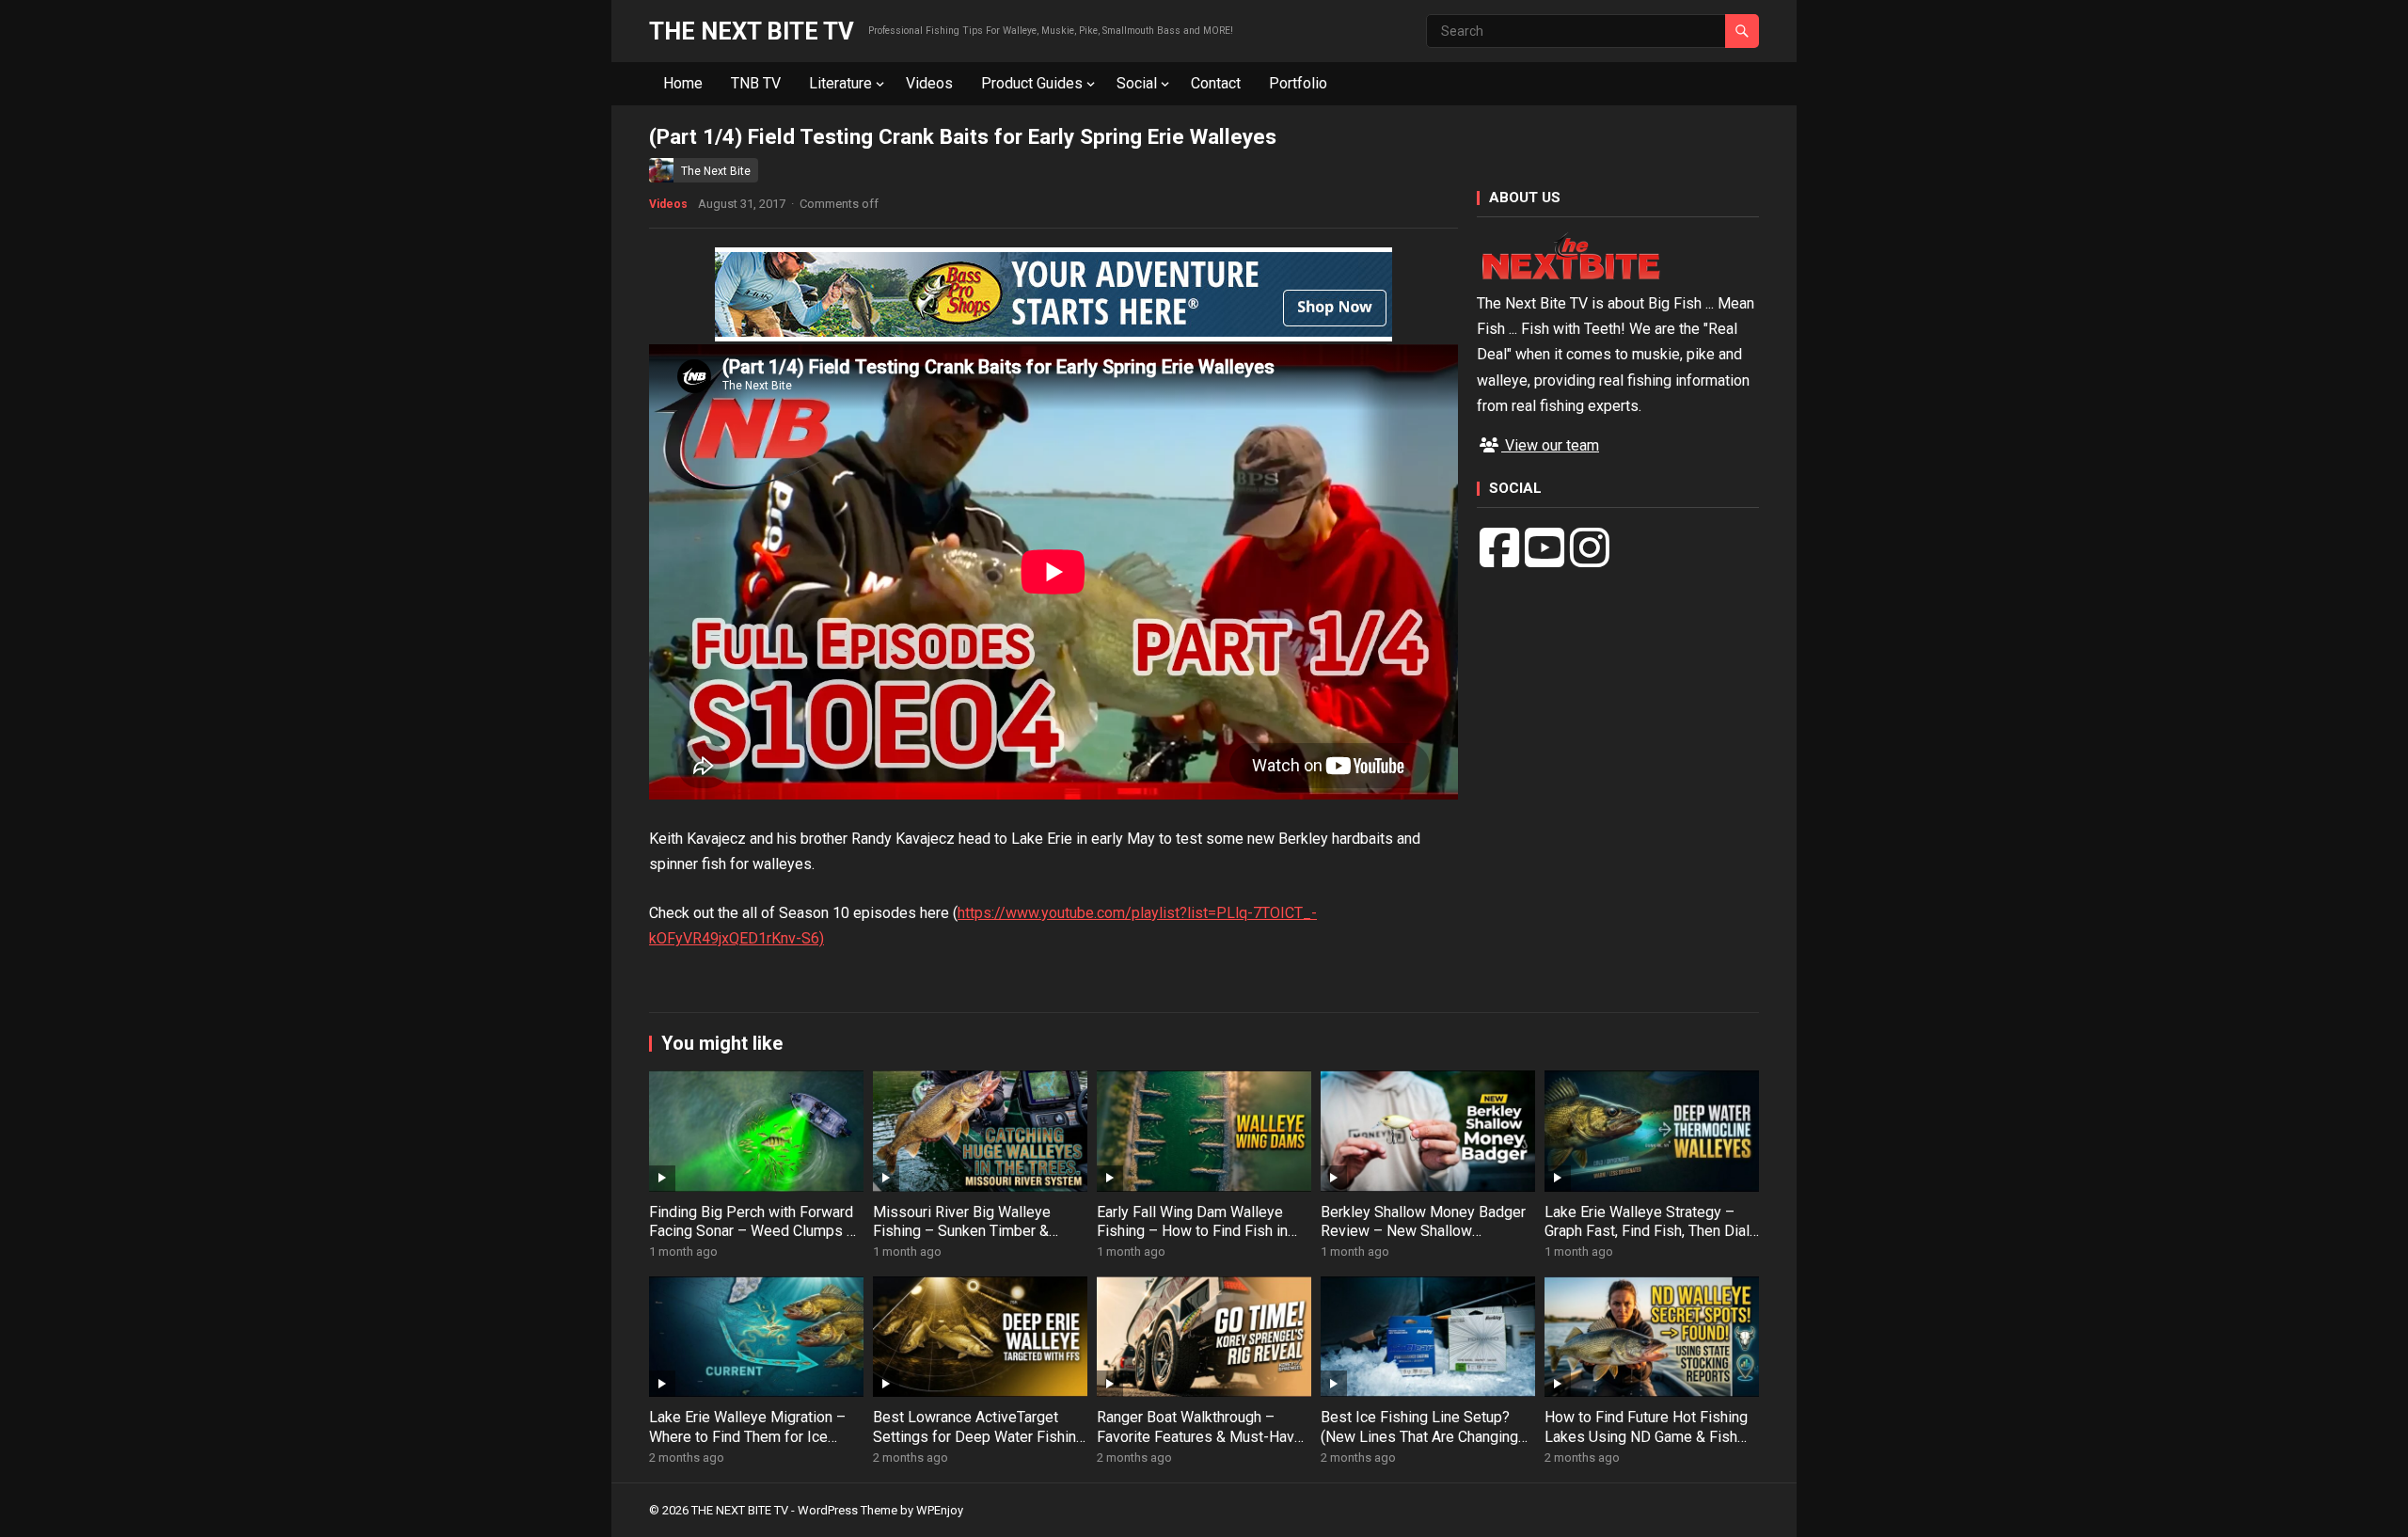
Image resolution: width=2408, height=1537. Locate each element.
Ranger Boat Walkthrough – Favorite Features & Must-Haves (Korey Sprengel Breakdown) (1204, 1437)
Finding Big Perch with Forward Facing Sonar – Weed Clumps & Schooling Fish (752, 1232)
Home (683, 83)
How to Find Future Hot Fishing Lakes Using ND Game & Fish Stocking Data (1646, 1437)
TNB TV (756, 83)
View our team (1550, 445)
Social (1137, 83)
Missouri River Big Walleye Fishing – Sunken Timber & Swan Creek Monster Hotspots (974, 1232)
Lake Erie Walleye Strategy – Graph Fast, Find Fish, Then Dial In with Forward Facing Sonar (1647, 1232)
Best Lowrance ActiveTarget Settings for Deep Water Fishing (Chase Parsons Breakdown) (979, 1437)
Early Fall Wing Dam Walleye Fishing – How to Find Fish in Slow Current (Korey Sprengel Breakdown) (1194, 1241)
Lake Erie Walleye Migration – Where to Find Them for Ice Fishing (747, 1437)
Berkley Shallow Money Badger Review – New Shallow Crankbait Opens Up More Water (1426, 1232)
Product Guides (1032, 83)
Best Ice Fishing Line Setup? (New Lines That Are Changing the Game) (1419, 1437)
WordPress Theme (848, 1510)
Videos (929, 83)
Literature (840, 83)
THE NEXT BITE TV (752, 31)
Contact (1216, 83)
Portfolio (1298, 83)
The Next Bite (716, 171)
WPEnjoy (940, 1510)
